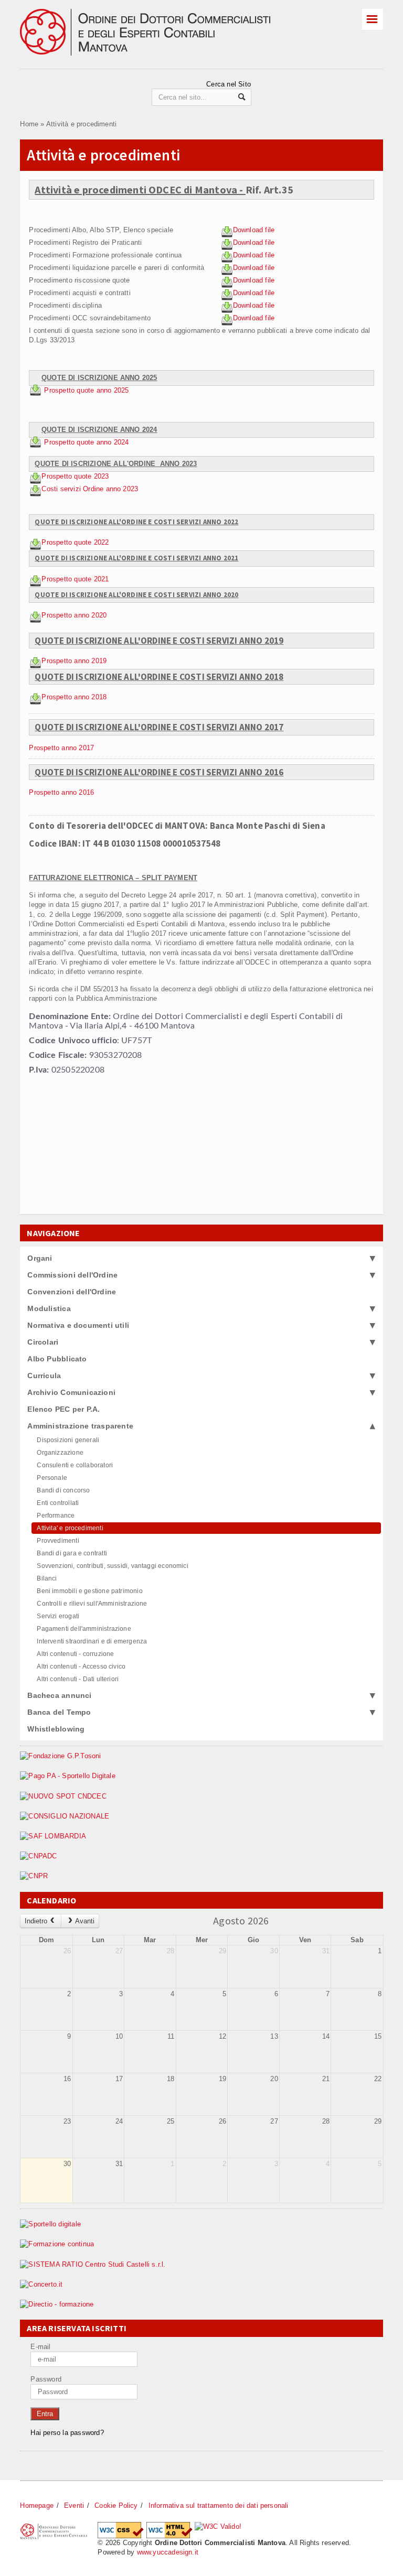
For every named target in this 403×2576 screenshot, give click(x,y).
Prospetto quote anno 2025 (87, 391)
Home (29, 124)
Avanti (85, 1921)
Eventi (74, 2505)
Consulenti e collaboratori (75, 1465)
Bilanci (47, 1578)
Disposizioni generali (68, 1440)
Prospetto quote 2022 (75, 542)
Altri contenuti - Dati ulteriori (78, 1679)
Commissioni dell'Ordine (72, 1275)
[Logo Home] (162, 13)
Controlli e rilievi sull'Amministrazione (92, 1604)
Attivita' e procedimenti (70, 1528)
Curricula (44, 1376)
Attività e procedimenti (82, 124)
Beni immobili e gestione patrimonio (89, 1591)
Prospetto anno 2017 (61, 748)
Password (46, 2379)
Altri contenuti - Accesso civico (81, 1666)
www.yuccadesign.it (168, 2552)
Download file (254, 230)
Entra (45, 2414)
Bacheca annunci (59, 1695)
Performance (56, 1516)
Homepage (37, 2505)
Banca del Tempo (59, 1712)
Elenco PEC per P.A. (63, 1409)
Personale (52, 1478)
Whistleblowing (56, 1729)
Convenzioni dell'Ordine (72, 1292)
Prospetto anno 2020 (74, 615)
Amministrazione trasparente (80, 1426)
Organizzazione (60, 1453)
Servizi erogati (58, 1616)
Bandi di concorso (63, 1490)
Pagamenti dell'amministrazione (84, 1629)
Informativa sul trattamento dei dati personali (219, 2505)
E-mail (40, 2347)
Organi (40, 1258)
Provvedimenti (58, 1541)
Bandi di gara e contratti (72, 1553)
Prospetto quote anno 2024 (86, 442)
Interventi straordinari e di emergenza (92, 1641)
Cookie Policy (116, 2505)
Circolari (43, 1342)
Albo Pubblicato (57, 1359)
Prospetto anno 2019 (74, 661)
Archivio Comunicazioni (71, 1392)
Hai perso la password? (67, 2433)
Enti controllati (58, 1503)
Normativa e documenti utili (78, 1325)
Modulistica (49, 1308)
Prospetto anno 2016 (61, 792)
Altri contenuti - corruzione (75, 1654)
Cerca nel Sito (229, 84)
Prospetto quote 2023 (75, 476)
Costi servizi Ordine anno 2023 (90, 489)
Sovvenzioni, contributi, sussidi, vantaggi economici (112, 1566)
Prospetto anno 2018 (74, 697)
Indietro (36, 1921)
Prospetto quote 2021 (75, 579)
